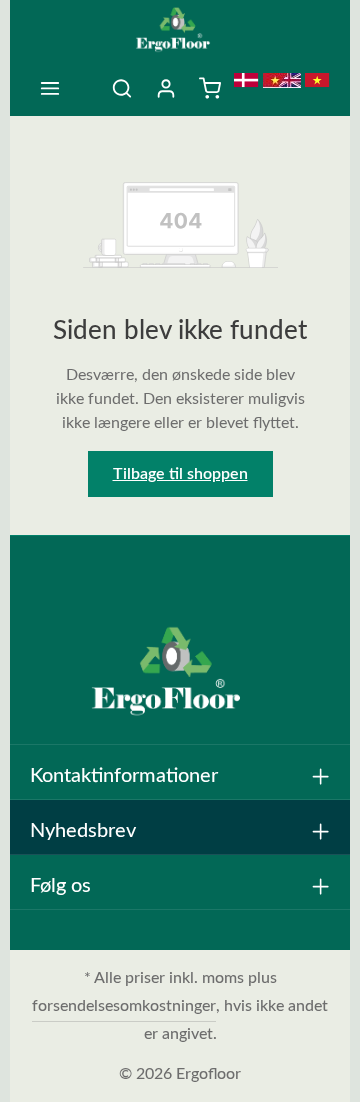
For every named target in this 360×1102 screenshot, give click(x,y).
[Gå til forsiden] (180, 30)
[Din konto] (166, 88)
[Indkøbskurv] (210, 88)
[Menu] (50, 88)
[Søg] (122, 88)
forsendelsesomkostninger (124, 1006)
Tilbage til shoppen (180, 474)
